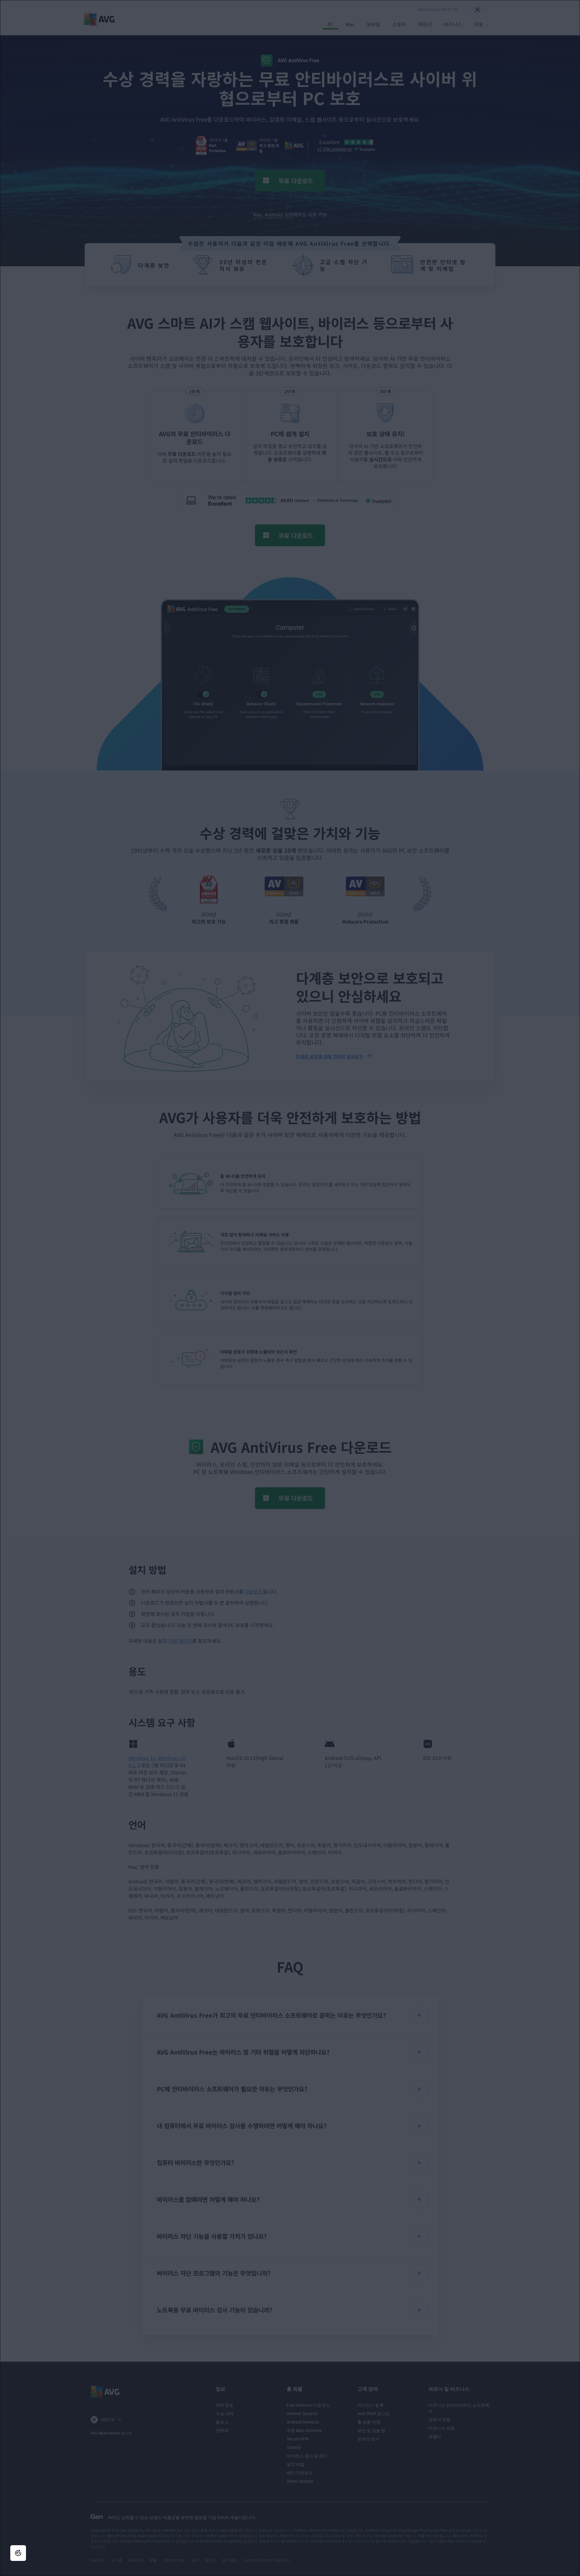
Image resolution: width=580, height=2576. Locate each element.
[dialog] (290, 1288)
